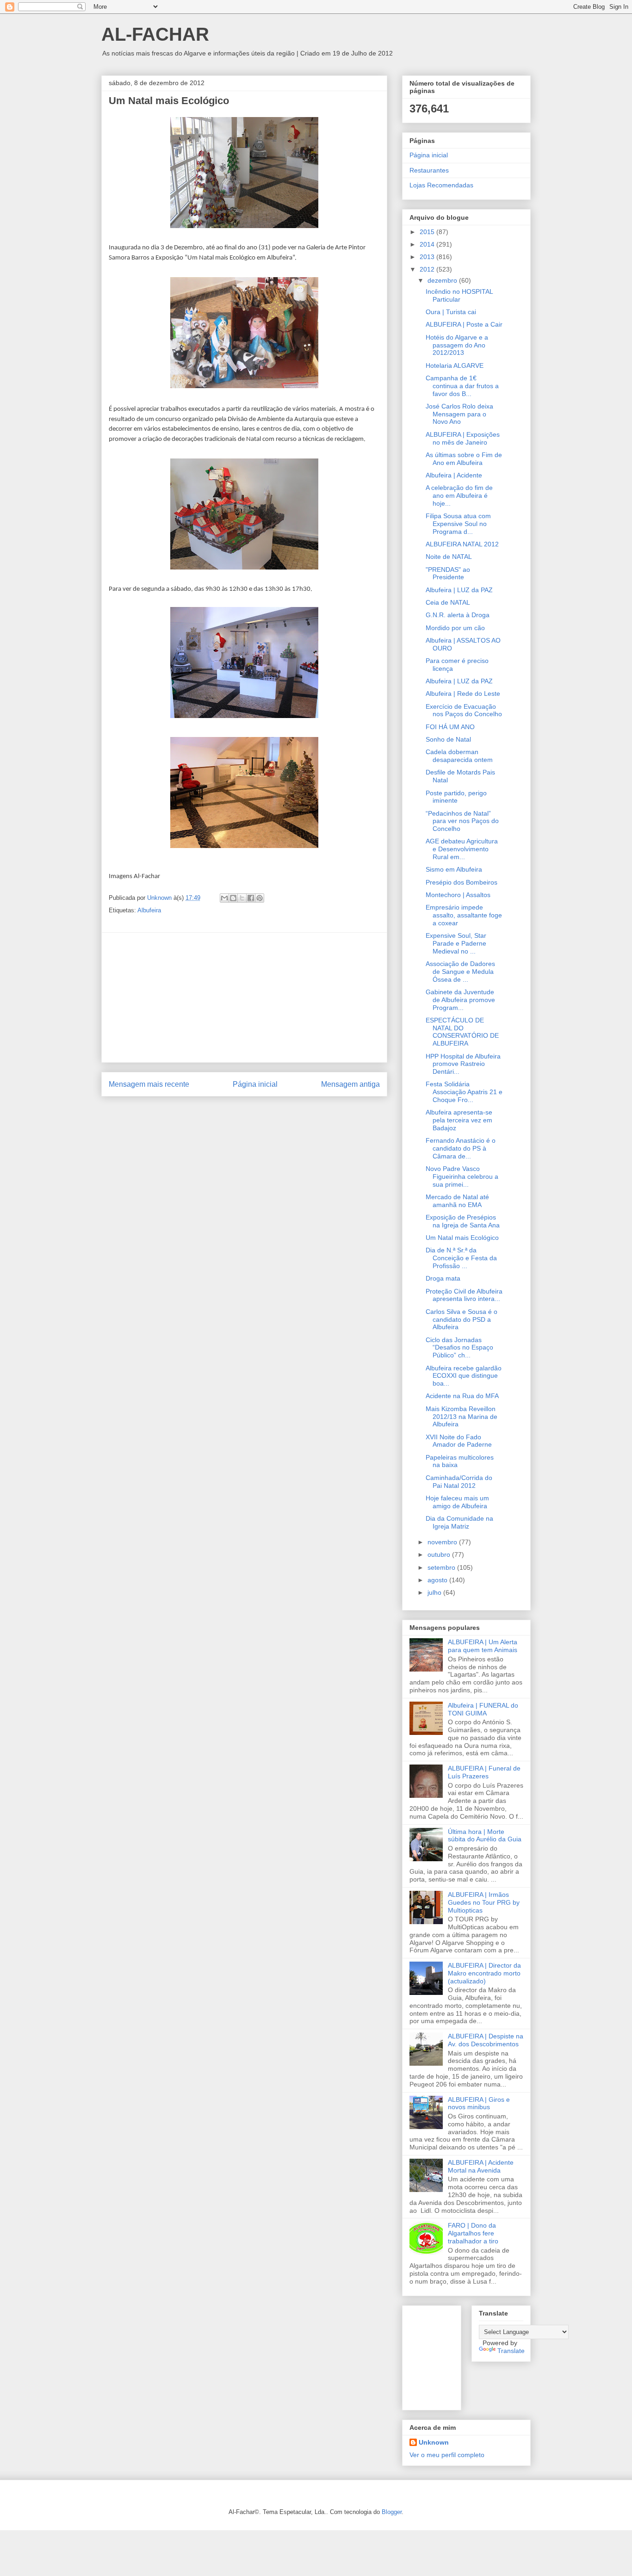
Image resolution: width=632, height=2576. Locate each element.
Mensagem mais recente (149, 1084)
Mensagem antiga (350, 1084)
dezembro (443, 280)
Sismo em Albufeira (454, 869)
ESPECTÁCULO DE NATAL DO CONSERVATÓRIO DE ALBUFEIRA (462, 1032)
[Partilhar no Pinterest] (260, 898)
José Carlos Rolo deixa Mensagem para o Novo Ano (459, 414)
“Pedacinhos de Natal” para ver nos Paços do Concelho (462, 821)
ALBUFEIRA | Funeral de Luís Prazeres (484, 1772)
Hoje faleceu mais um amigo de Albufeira (457, 1502)
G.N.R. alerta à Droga (458, 615)
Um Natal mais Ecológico (462, 1238)
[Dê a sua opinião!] (233, 898)
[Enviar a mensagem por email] (224, 898)
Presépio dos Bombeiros (462, 882)
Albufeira (149, 910)
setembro (442, 1567)
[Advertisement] (244, 997)
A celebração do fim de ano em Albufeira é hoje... (459, 495)
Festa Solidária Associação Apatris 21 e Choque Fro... (464, 1092)
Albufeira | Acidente (454, 475)
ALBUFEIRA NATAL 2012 (462, 544)
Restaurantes (429, 170)
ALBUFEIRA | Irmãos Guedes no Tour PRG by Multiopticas (484, 1902)
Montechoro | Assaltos (458, 895)
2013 (428, 257)
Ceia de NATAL (448, 602)
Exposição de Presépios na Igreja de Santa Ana (463, 1221)
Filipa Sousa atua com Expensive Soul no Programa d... (458, 524)
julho (435, 1592)
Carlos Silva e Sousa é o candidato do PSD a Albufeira (462, 1319)
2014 (428, 244)
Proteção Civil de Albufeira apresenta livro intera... (464, 1295)
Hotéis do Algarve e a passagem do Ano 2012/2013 (457, 345)
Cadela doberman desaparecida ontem (459, 756)
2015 (428, 232)
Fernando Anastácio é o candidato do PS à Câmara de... (461, 1148)
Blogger (392, 2512)
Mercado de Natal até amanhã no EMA (457, 1201)
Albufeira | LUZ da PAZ (459, 590)
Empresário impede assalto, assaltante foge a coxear (464, 915)
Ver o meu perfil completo (447, 2455)
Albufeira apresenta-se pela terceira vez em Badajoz (459, 1120)
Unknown (434, 2442)
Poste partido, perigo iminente (456, 797)
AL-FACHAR (155, 34)
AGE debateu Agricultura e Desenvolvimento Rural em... (462, 849)
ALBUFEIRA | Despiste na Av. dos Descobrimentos (486, 2040)
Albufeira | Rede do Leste (463, 694)
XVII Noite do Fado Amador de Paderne (459, 1441)
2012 (428, 269)
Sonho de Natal (448, 739)
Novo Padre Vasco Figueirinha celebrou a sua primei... (462, 1177)
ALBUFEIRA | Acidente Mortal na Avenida (481, 2166)
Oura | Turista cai (451, 312)
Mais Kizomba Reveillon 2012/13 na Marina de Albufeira (462, 1417)
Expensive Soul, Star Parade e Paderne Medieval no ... (456, 943)
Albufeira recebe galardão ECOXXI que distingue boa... (464, 1376)
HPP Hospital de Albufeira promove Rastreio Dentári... (463, 1064)
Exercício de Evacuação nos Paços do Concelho (464, 710)
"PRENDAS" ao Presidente (448, 573)
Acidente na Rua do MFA (462, 1396)
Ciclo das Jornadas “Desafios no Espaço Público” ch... (459, 1348)
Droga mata (443, 1278)
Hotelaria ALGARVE (455, 365)
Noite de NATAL (449, 557)
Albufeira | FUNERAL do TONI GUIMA (483, 1709)
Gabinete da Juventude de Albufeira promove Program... (460, 1000)
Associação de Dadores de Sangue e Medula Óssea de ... (460, 972)
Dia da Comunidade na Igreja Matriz (459, 1522)
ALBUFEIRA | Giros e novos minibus (479, 2103)
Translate (511, 2351)
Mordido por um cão (455, 628)
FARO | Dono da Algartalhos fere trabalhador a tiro (473, 2233)
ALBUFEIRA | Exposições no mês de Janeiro (463, 438)
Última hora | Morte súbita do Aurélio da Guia (485, 1836)
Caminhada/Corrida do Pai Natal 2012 (459, 1482)
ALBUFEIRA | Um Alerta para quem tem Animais (483, 1646)
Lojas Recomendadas (441, 185)
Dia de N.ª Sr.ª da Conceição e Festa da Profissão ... (461, 1258)
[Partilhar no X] (242, 898)
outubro (440, 1554)
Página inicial (255, 1084)
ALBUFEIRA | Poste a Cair (464, 324)
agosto (438, 1580)
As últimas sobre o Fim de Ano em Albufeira (464, 459)
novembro (443, 1542)
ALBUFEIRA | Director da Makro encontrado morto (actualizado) (484, 1973)
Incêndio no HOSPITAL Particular (459, 295)
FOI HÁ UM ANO (450, 727)
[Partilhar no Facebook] (251, 898)
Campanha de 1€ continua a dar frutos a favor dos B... (462, 386)
